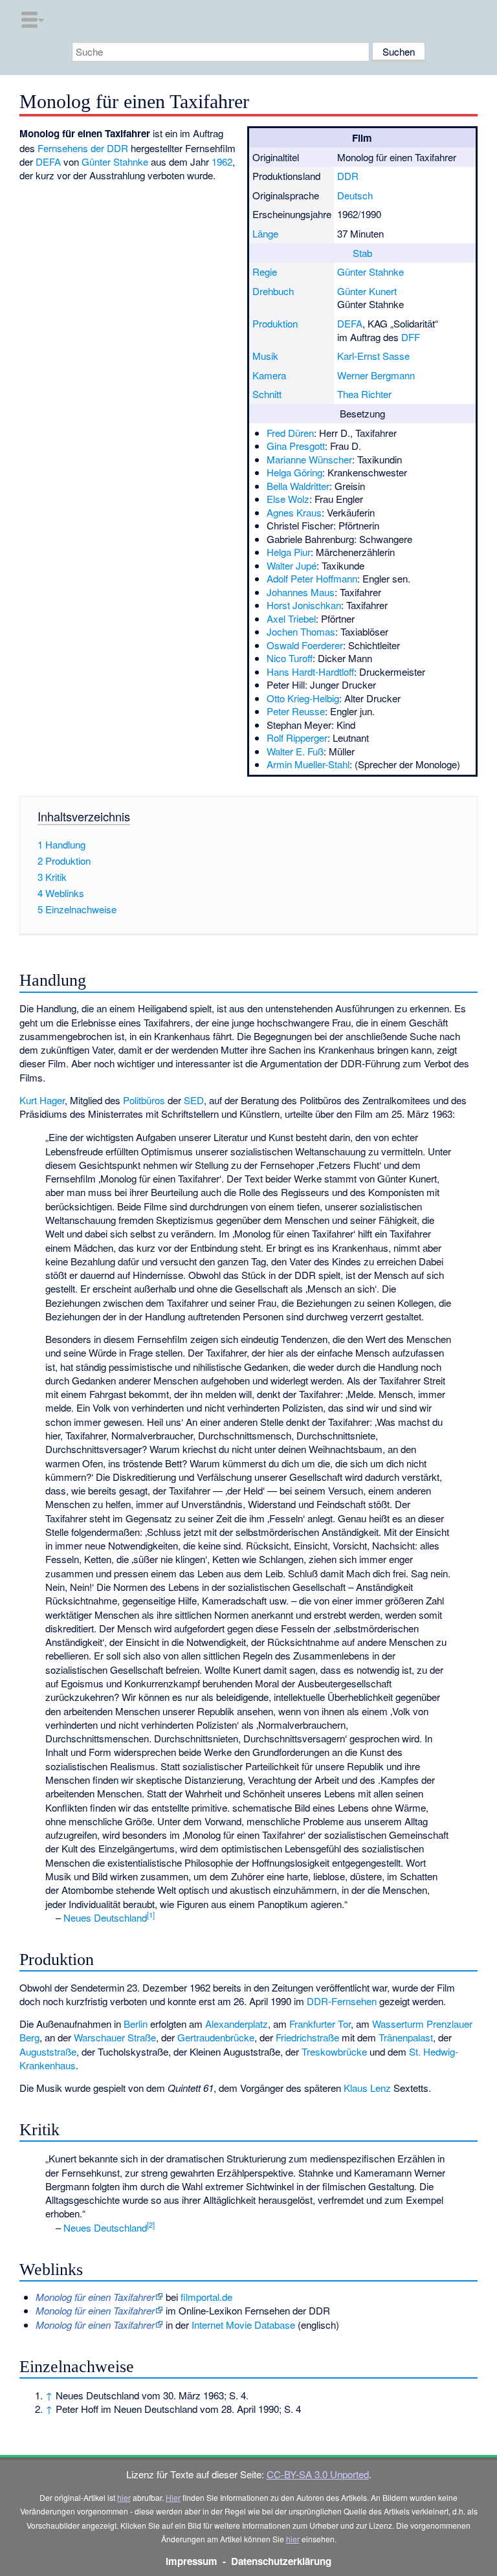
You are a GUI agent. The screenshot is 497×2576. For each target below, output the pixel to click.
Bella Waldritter (298, 486)
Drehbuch (273, 291)
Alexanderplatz (237, 2024)
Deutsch (355, 195)
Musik (265, 356)
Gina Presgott (296, 446)
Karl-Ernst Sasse (373, 356)
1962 (222, 161)
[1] (151, 1915)
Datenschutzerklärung (281, 2561)
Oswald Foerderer (305, 645)
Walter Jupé (292, 565)
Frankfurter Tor (320, 2024)
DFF (411, 337)
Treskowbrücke (334, 2051)
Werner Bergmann (376, 375)
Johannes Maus (301, 592)
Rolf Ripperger (297, 738)
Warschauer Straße (115, 2037)
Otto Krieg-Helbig (303, 698)
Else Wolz (288, 499)
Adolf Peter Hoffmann (312, 578)
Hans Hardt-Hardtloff (310, 672)
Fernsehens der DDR (83, 148)
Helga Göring (294, 472)
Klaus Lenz (367, 2088)
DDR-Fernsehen (342, 2001)
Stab (362, 253)
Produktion (275, 323)
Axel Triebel (291, 618)
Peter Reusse (296, 711)
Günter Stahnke (370, 272)
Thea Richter (364, 394)
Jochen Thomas (301, 631)
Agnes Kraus (294, 512)
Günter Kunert (367, 291)
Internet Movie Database (243, 2325)
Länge (265, 233)
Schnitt (267, 394)
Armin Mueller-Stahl (308, 764)
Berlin (136, 2024)
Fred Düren (290, 433)
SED (194, 1100)
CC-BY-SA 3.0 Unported (318, 2474)
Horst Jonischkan (304, 605)
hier (124, 2497)
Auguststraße (48, 2051)
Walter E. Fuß (295, 751)
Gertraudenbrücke (216, 2037)
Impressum (192, 2561)
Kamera (269, 375)
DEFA (350, 323)
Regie (265, 272)
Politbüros (144, 1100)
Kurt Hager (42, 1100)
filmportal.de (206, 2297)
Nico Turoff (290, 658)
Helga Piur (289, 552)
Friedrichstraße (307, 2037)
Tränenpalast (406, 2037)
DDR (348, 176)
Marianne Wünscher (309, 459)
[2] (151, 2225)
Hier (173, 2497)
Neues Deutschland (105, 1917)
